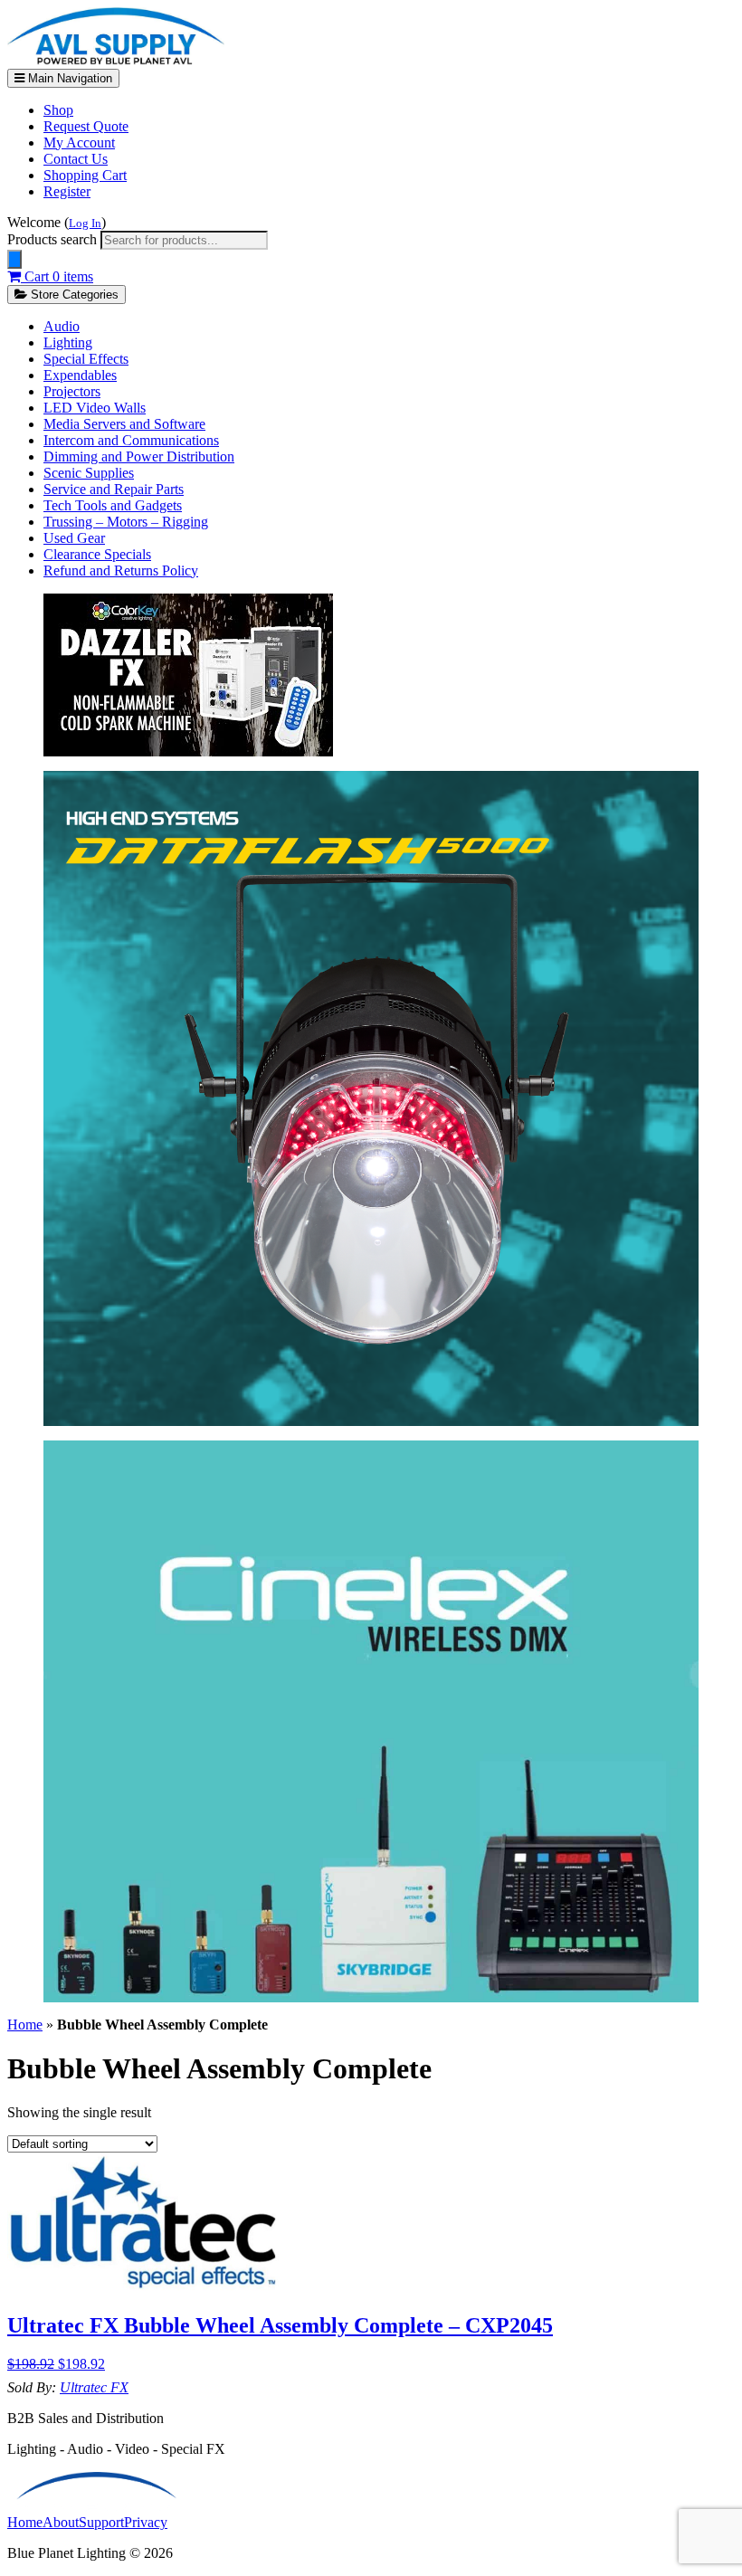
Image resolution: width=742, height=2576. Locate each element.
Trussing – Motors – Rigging (126, 522)
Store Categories (73, 295)
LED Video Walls (95, 408)
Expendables (80, 375)
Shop (58, 110)
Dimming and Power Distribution (139, 456)
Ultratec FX (94, 2387)
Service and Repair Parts (114, 489)
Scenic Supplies (89, 473)
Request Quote (86, 126)
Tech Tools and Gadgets (113, 505)
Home (25, 2025)
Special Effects (86, 359)
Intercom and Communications (131, 440)
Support (101, 2522)
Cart (57, 276)
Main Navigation (68, 78)
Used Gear (74, 538)
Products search (54, 239)
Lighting (68, 342)
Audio (62, 326)
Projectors (72, 391)
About (61, 2522)
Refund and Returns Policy (121, 570)
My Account (79, 143)
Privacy (146, 2522)
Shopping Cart (85, 175)
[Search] (14, 259)
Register (67, 191)
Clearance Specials (97, 554)
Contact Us (76, 159)
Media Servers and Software (124, 424)
